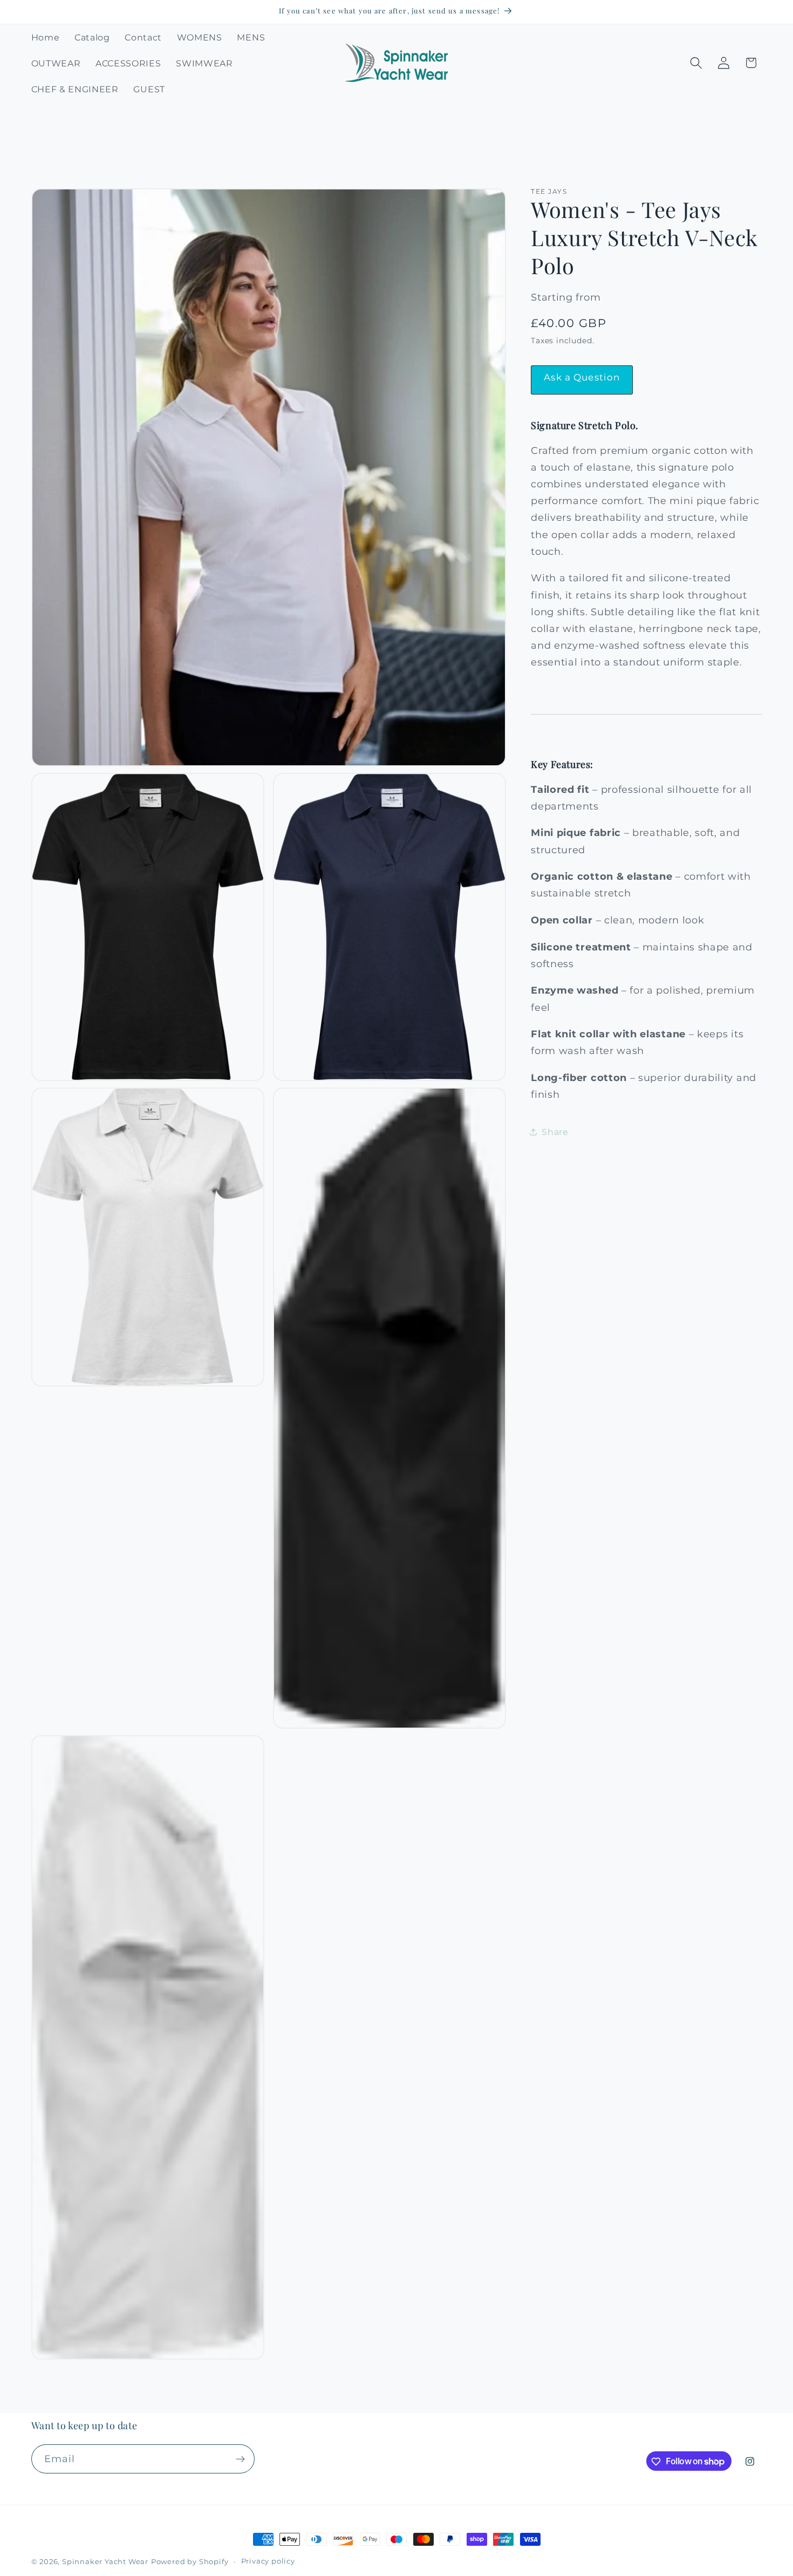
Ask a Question (582, 377)
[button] (696, 63)
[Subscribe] (240, 2459)
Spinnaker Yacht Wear (105, 2562)
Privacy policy (268, 2561)
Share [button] (555, 1132)
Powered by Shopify (190, 2562)
